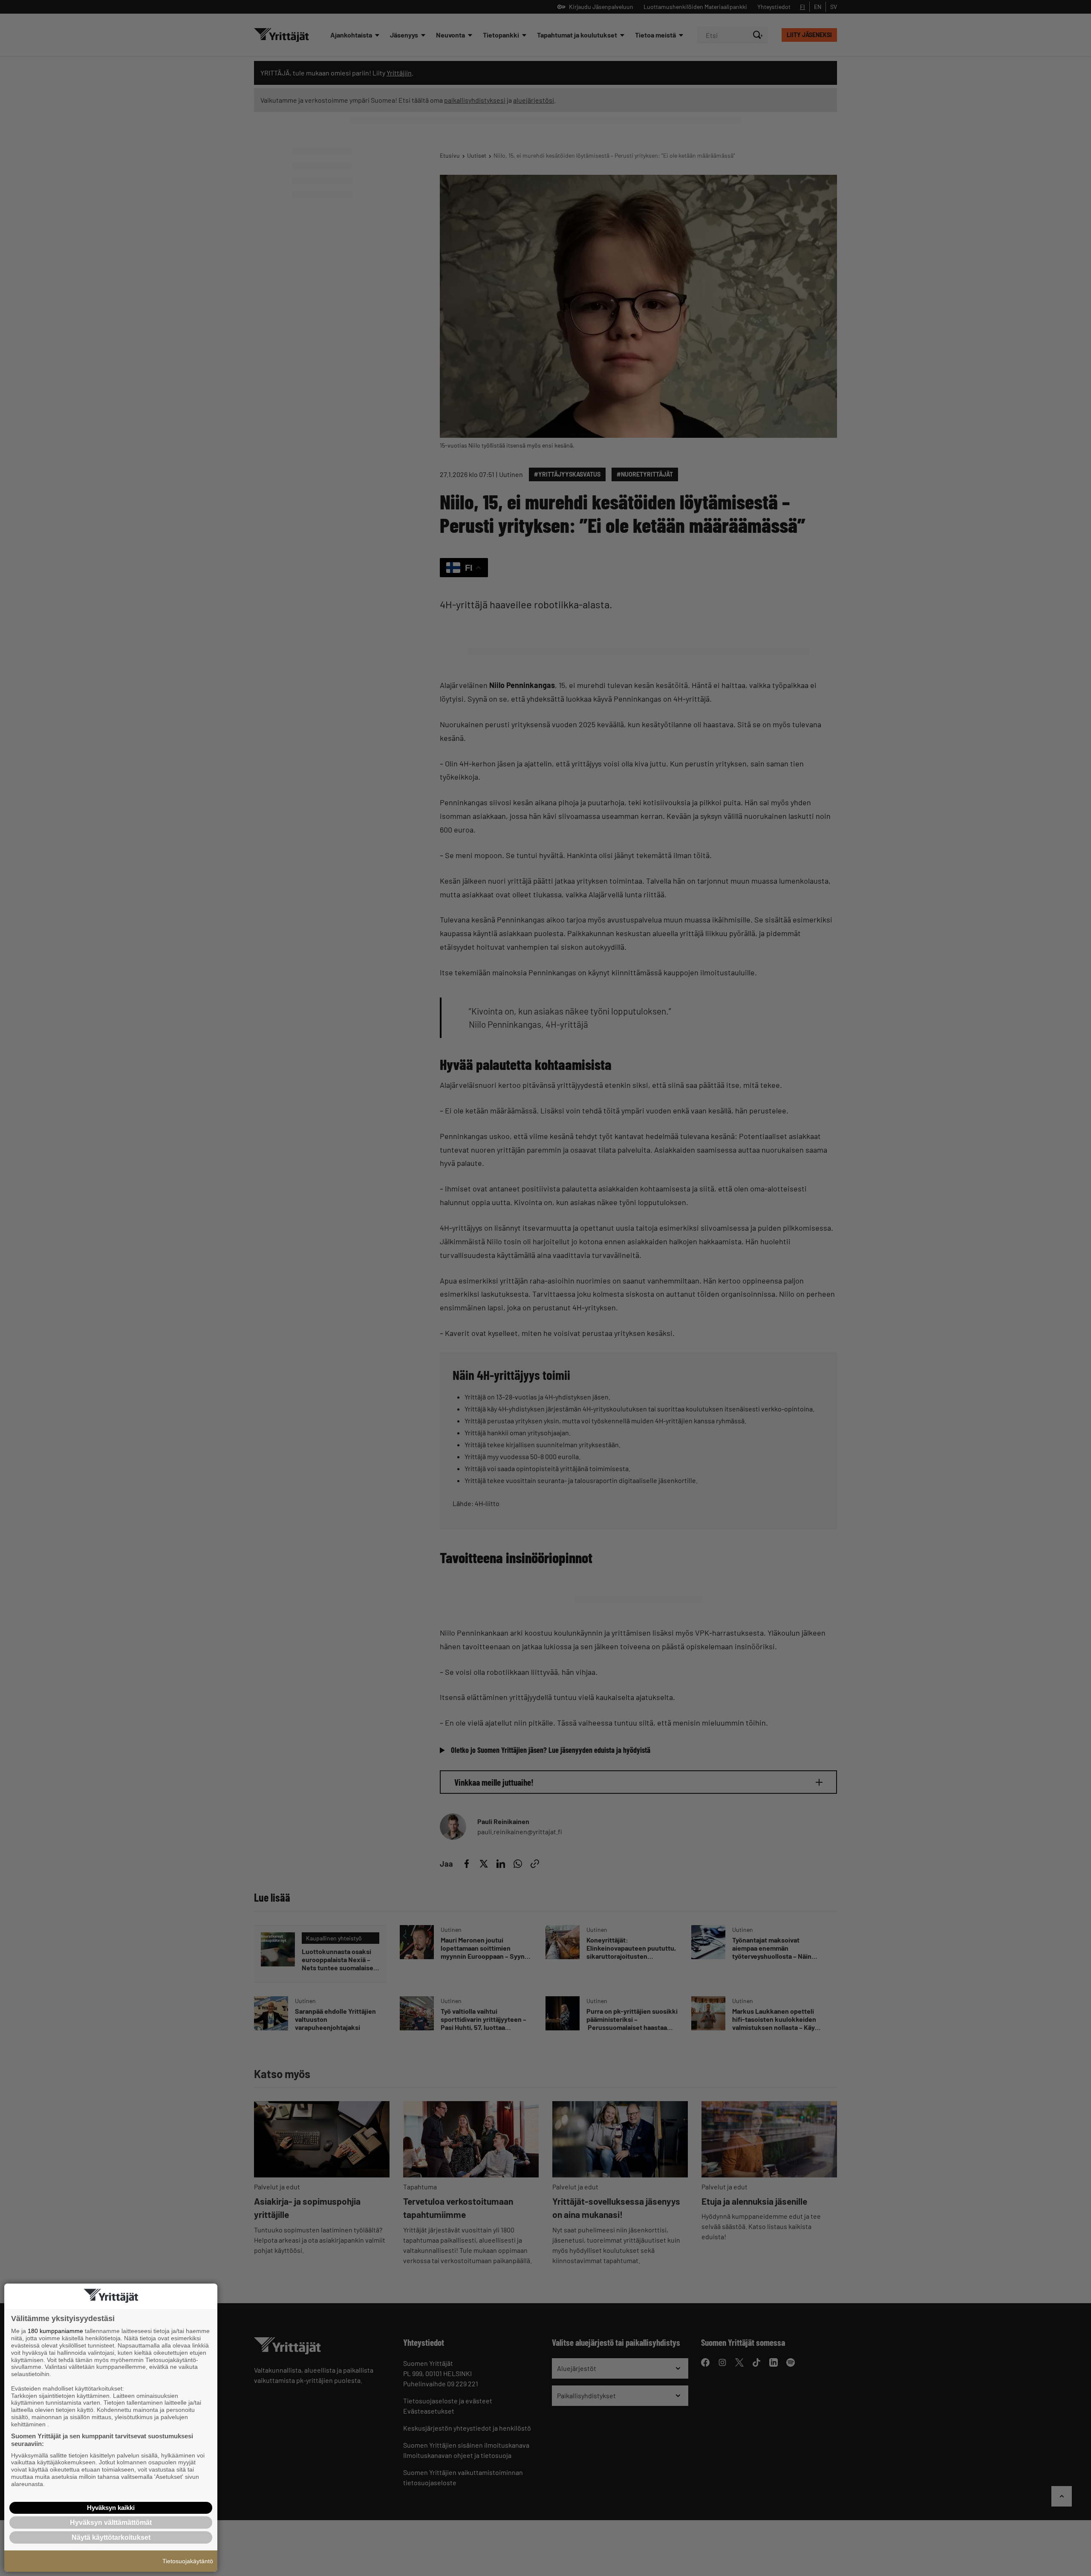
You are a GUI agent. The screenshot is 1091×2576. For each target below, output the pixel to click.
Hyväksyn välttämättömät (111, 2523)
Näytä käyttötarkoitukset (111, 2537)
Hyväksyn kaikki (111, 2508)
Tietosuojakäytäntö (188, 2561)
